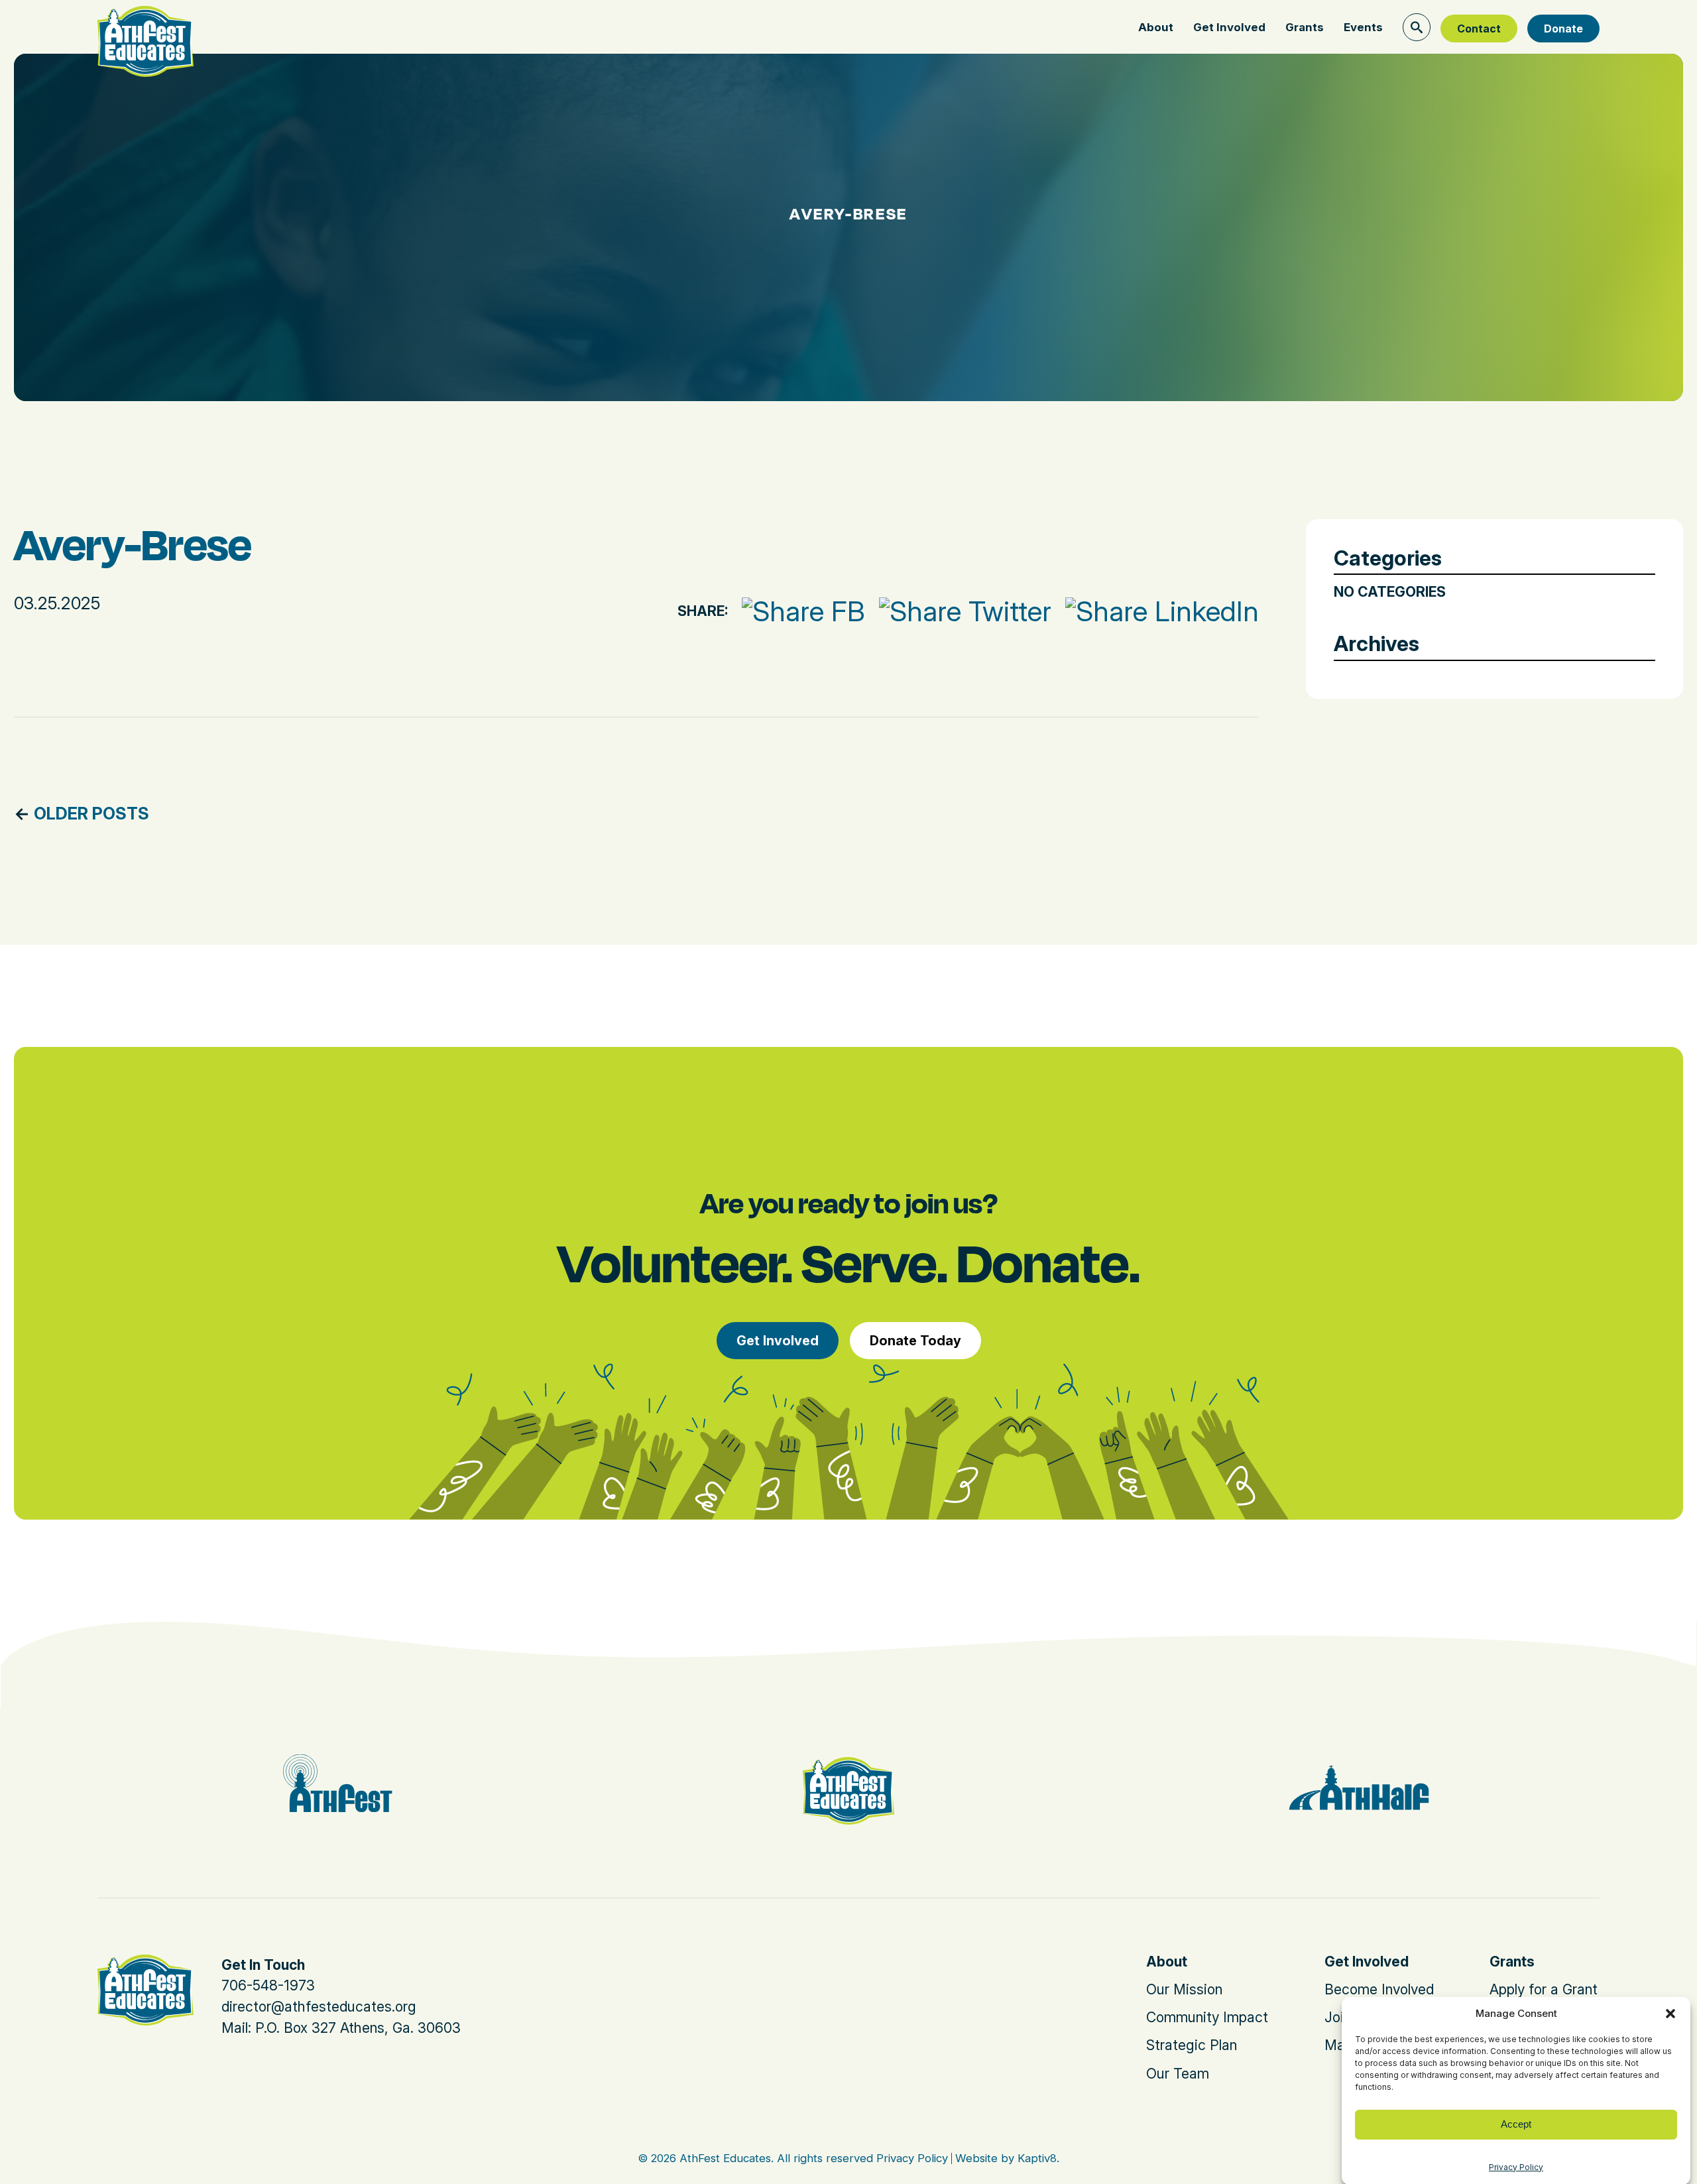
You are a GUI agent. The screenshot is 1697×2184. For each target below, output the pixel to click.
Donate (1563, 29)
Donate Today (915, 1341)
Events (1363, 27)
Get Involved (1229, 27)
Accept (1516, 2124)
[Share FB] (796, 611)
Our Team (1178, 2074)
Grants (1305, 27)
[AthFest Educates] (146, 25)
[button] (1670, 2014)
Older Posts (91, 813)
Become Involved (1379, 1989)
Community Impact (1207, 2017)
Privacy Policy (1516, 2167)
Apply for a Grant (1544, 1989)
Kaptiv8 (1037, 2158)
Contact (1479, 29)
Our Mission (1184, 1989)
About (1156, 27)
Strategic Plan (1192, 2045)
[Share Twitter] (958, 611)
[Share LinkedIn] (1155, 611)
